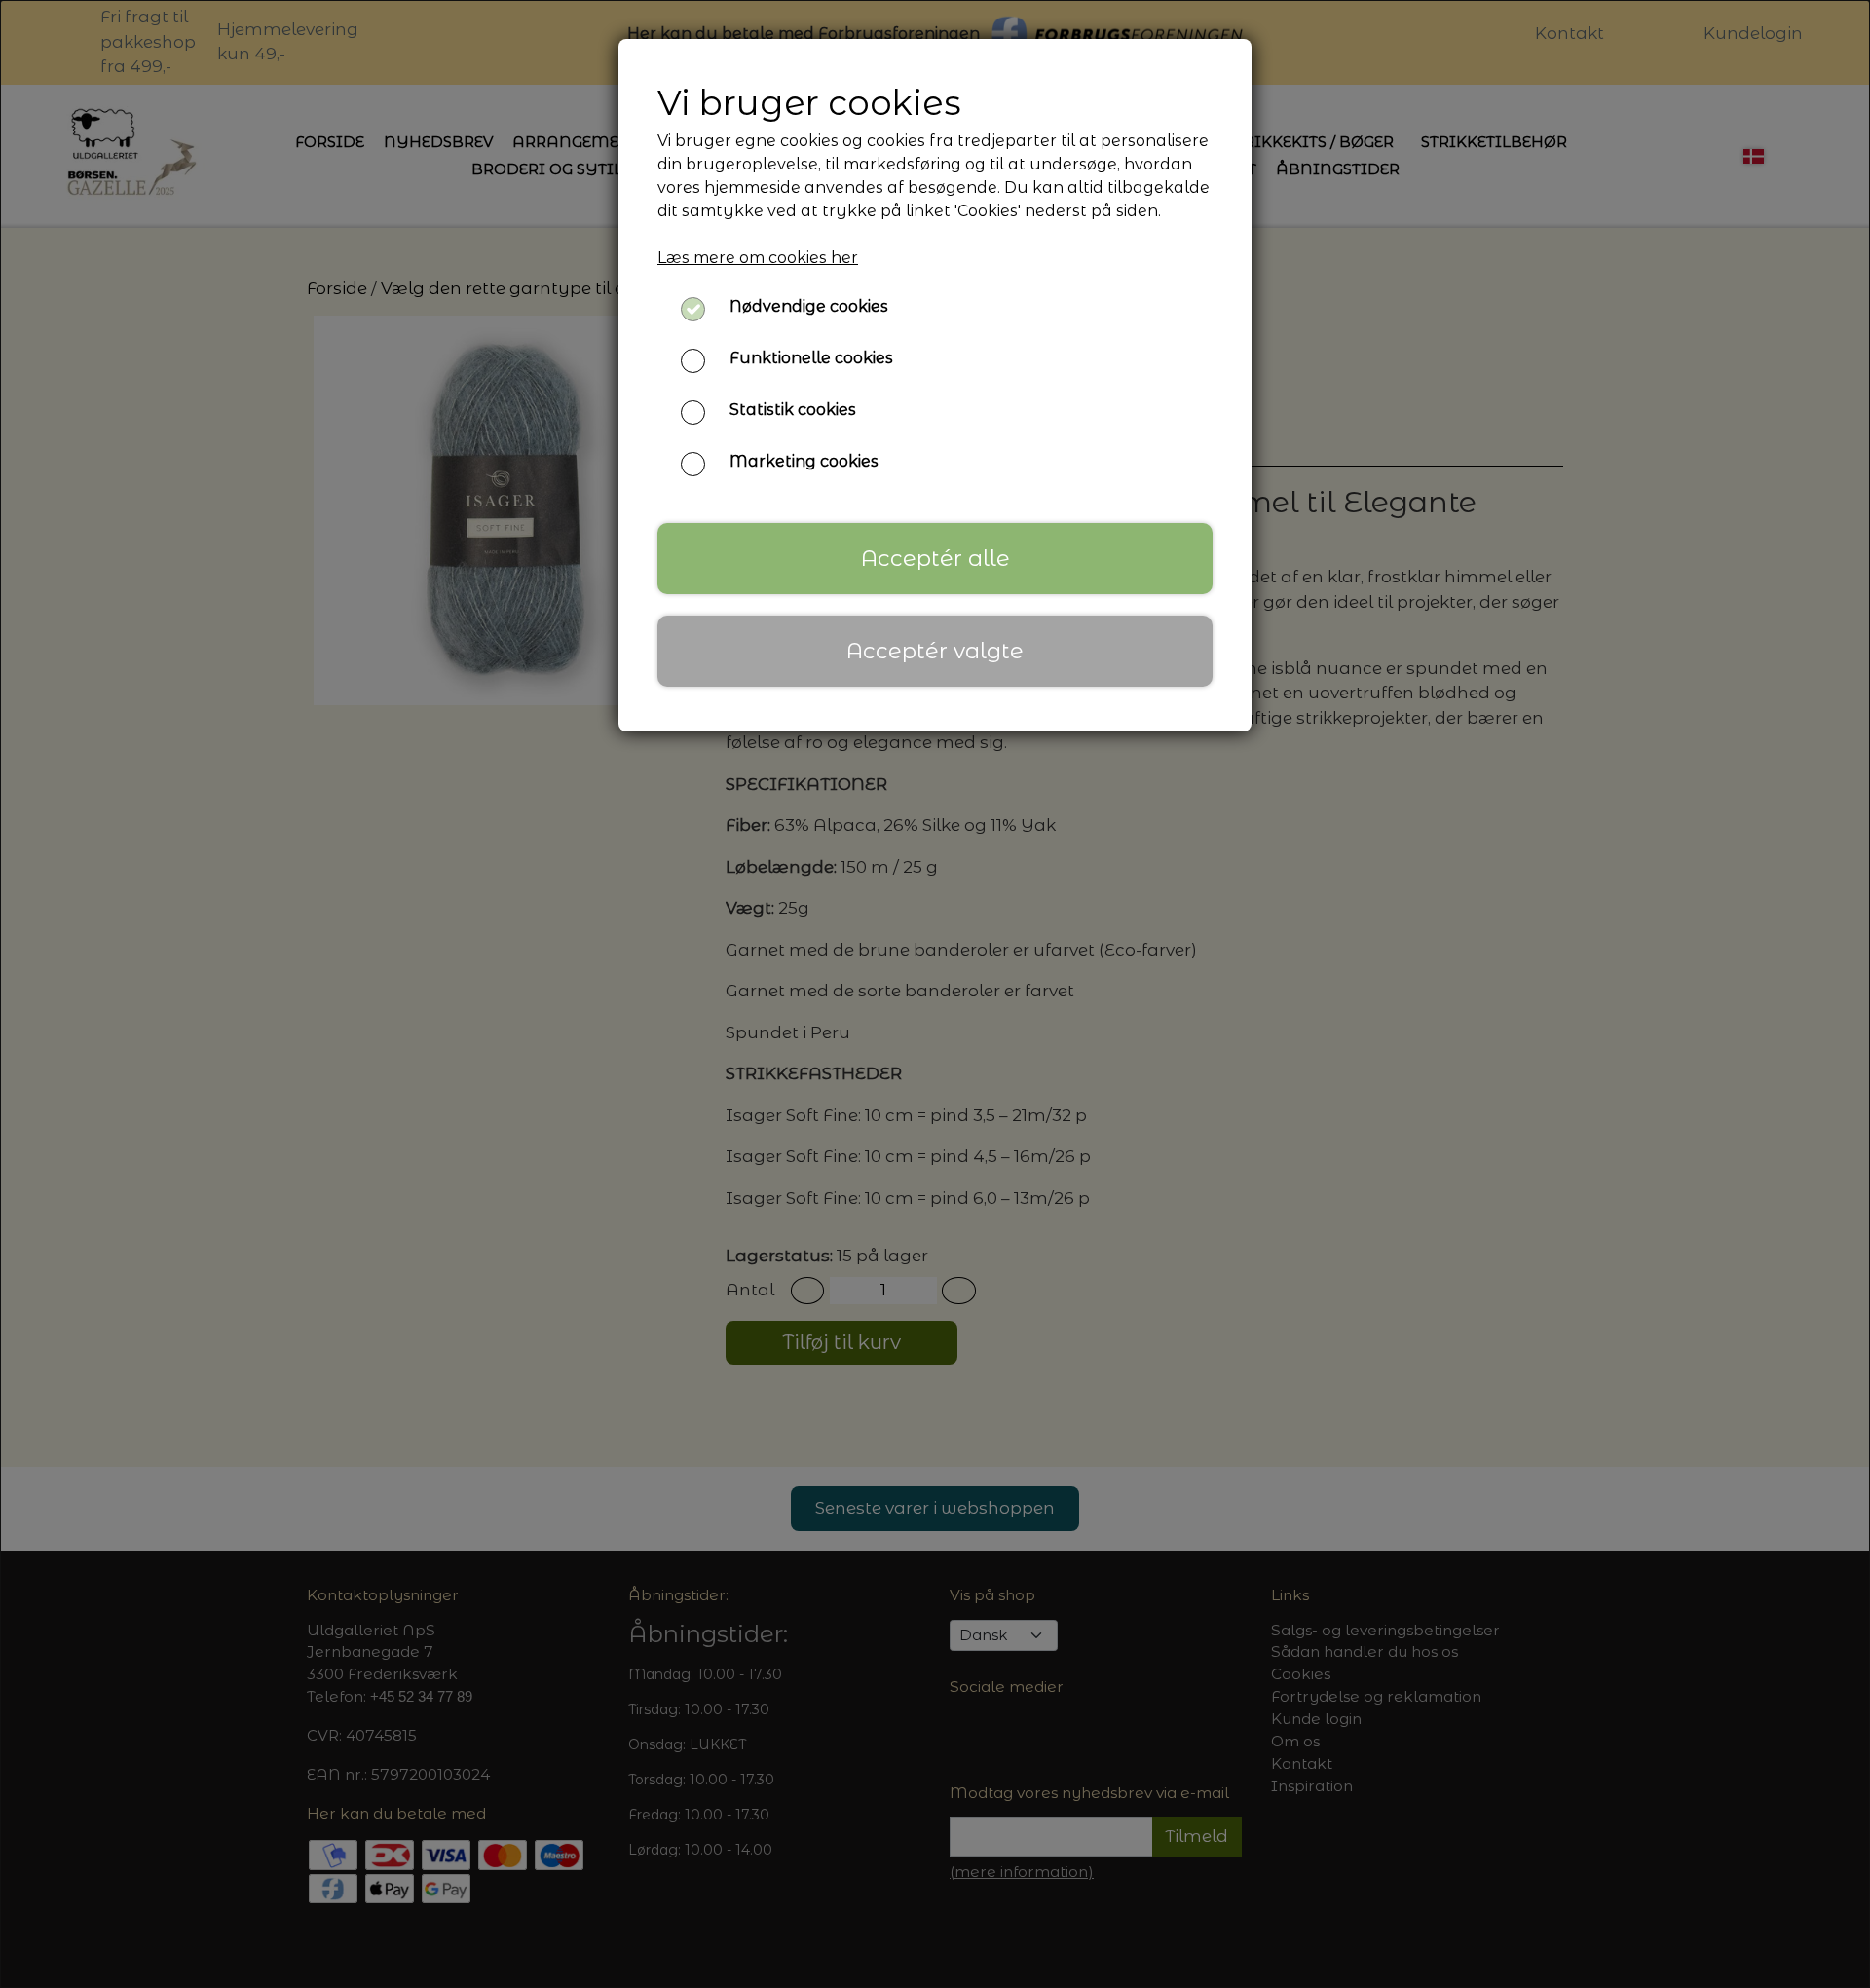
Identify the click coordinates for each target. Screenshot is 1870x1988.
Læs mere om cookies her (758, 258)
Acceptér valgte (935, 651)
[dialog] (935, 994)
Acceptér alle (935, 558)
